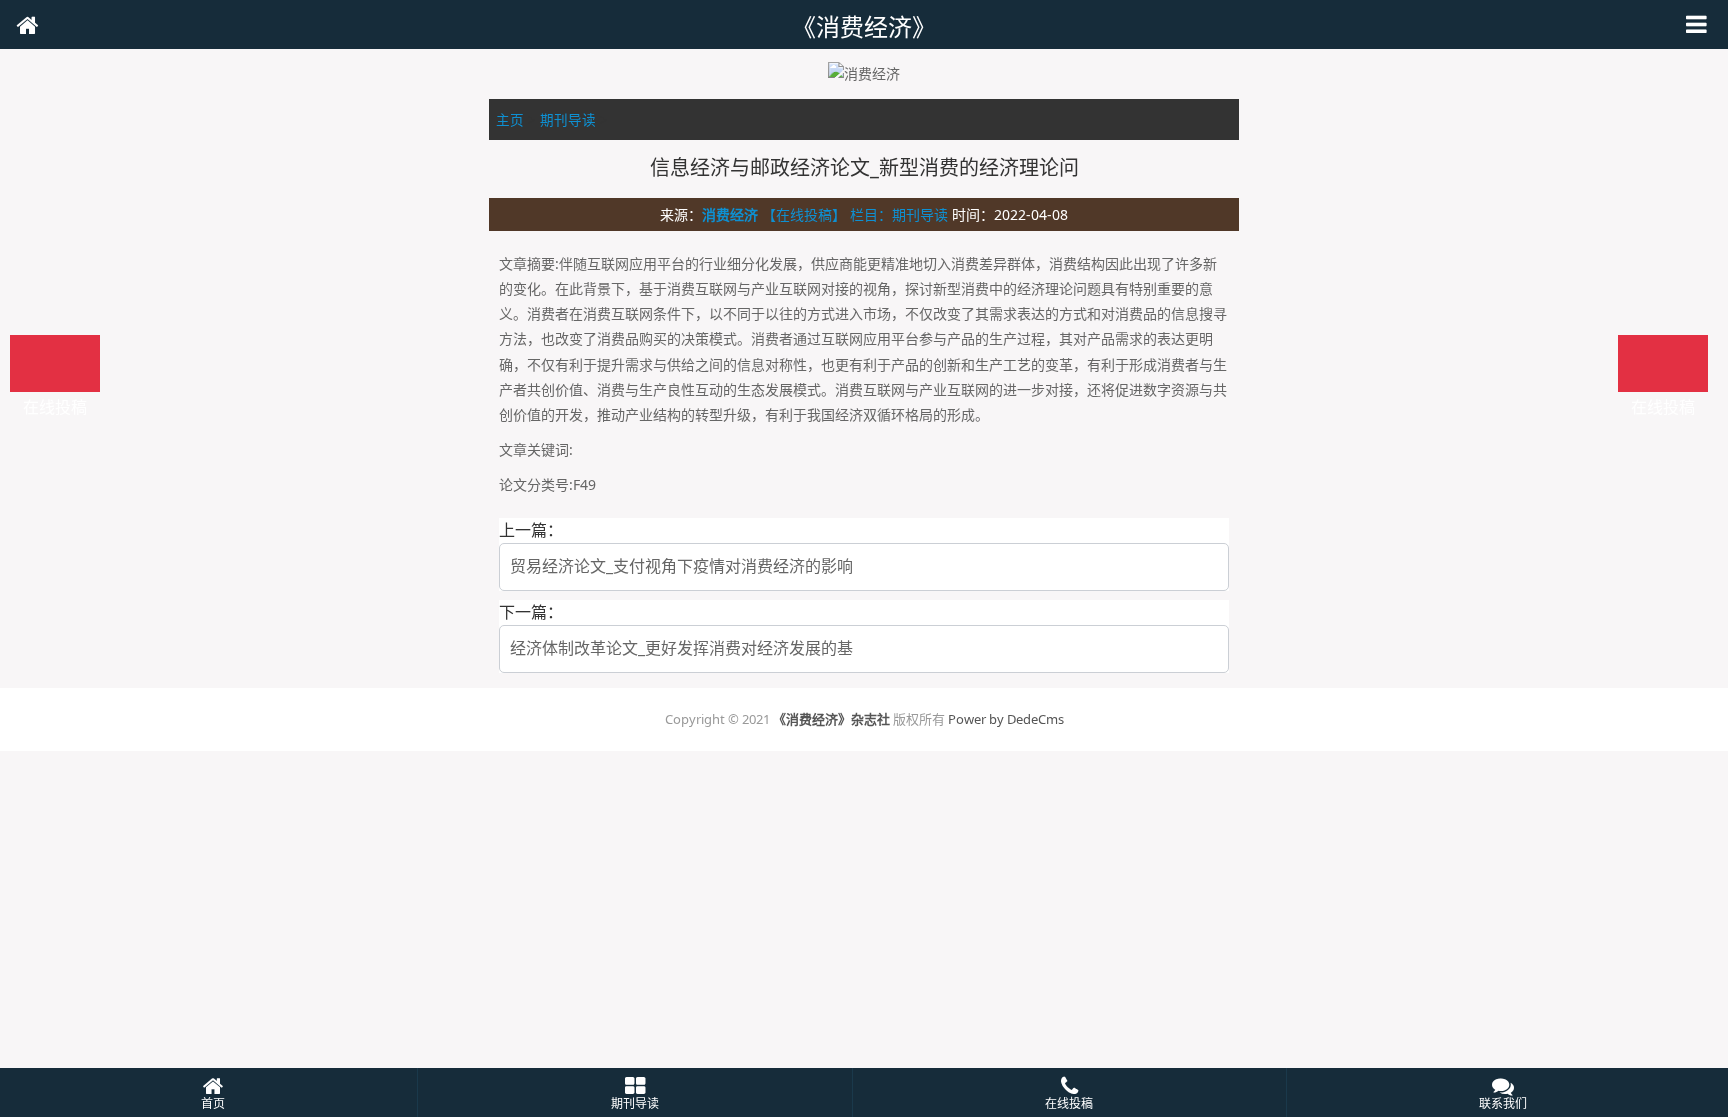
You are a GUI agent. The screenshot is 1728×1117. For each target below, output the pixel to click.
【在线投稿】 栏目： (827, 214)
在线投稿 (1663, 363)
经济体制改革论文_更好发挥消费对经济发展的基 (681, 648)
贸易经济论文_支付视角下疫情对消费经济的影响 (681, 566)
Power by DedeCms (1006, 719)
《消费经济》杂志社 (831, 719)
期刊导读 (568, 119)
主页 (510, 119)
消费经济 (730, 214)
